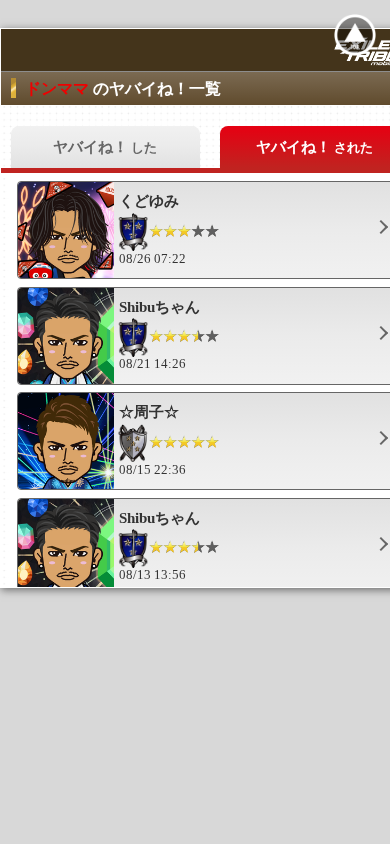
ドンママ (59, 88)
